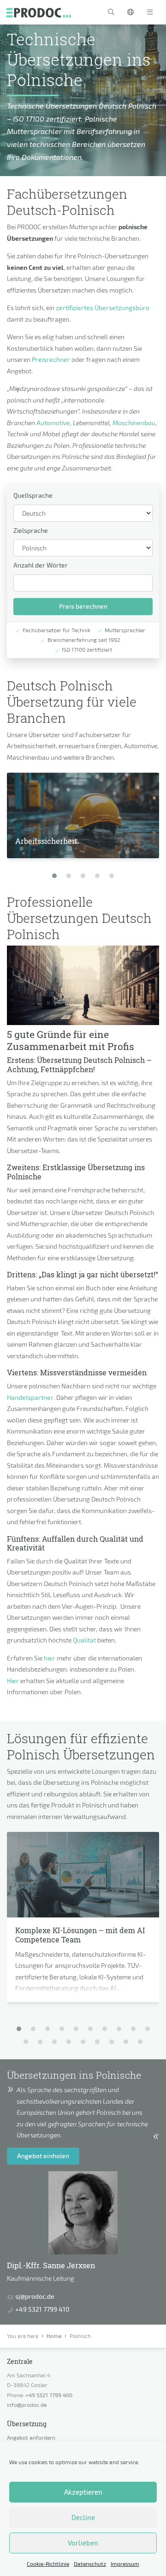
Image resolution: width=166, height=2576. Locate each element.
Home (54, 2336)
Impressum (125, 2564)
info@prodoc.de (27, 2405)
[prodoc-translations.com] (39, 12)
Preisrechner (51, 359)
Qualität (84, 1640)
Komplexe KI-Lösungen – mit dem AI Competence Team (80, 1935)
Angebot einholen (43, 2156)
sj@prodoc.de (35, 2296)
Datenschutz (90, 2564)
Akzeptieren (83, 2492)
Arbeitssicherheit (46, 841)
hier (50, 1658)
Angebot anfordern (31, 2437)
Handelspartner (30, 1397)
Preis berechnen (83, 606)
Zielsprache (31, 530)
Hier (13, 1681)
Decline (83, 2517)
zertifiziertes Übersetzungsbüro (103, 308)
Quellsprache (33, 495)
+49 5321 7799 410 (42, 2309)
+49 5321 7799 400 (49, 2395)
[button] (111, 12)
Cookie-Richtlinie (48, 2564)
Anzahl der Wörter (41, 565)
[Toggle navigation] (150, 12)
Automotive (53, 423)
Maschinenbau (134, 423)
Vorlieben (83, 2543)
